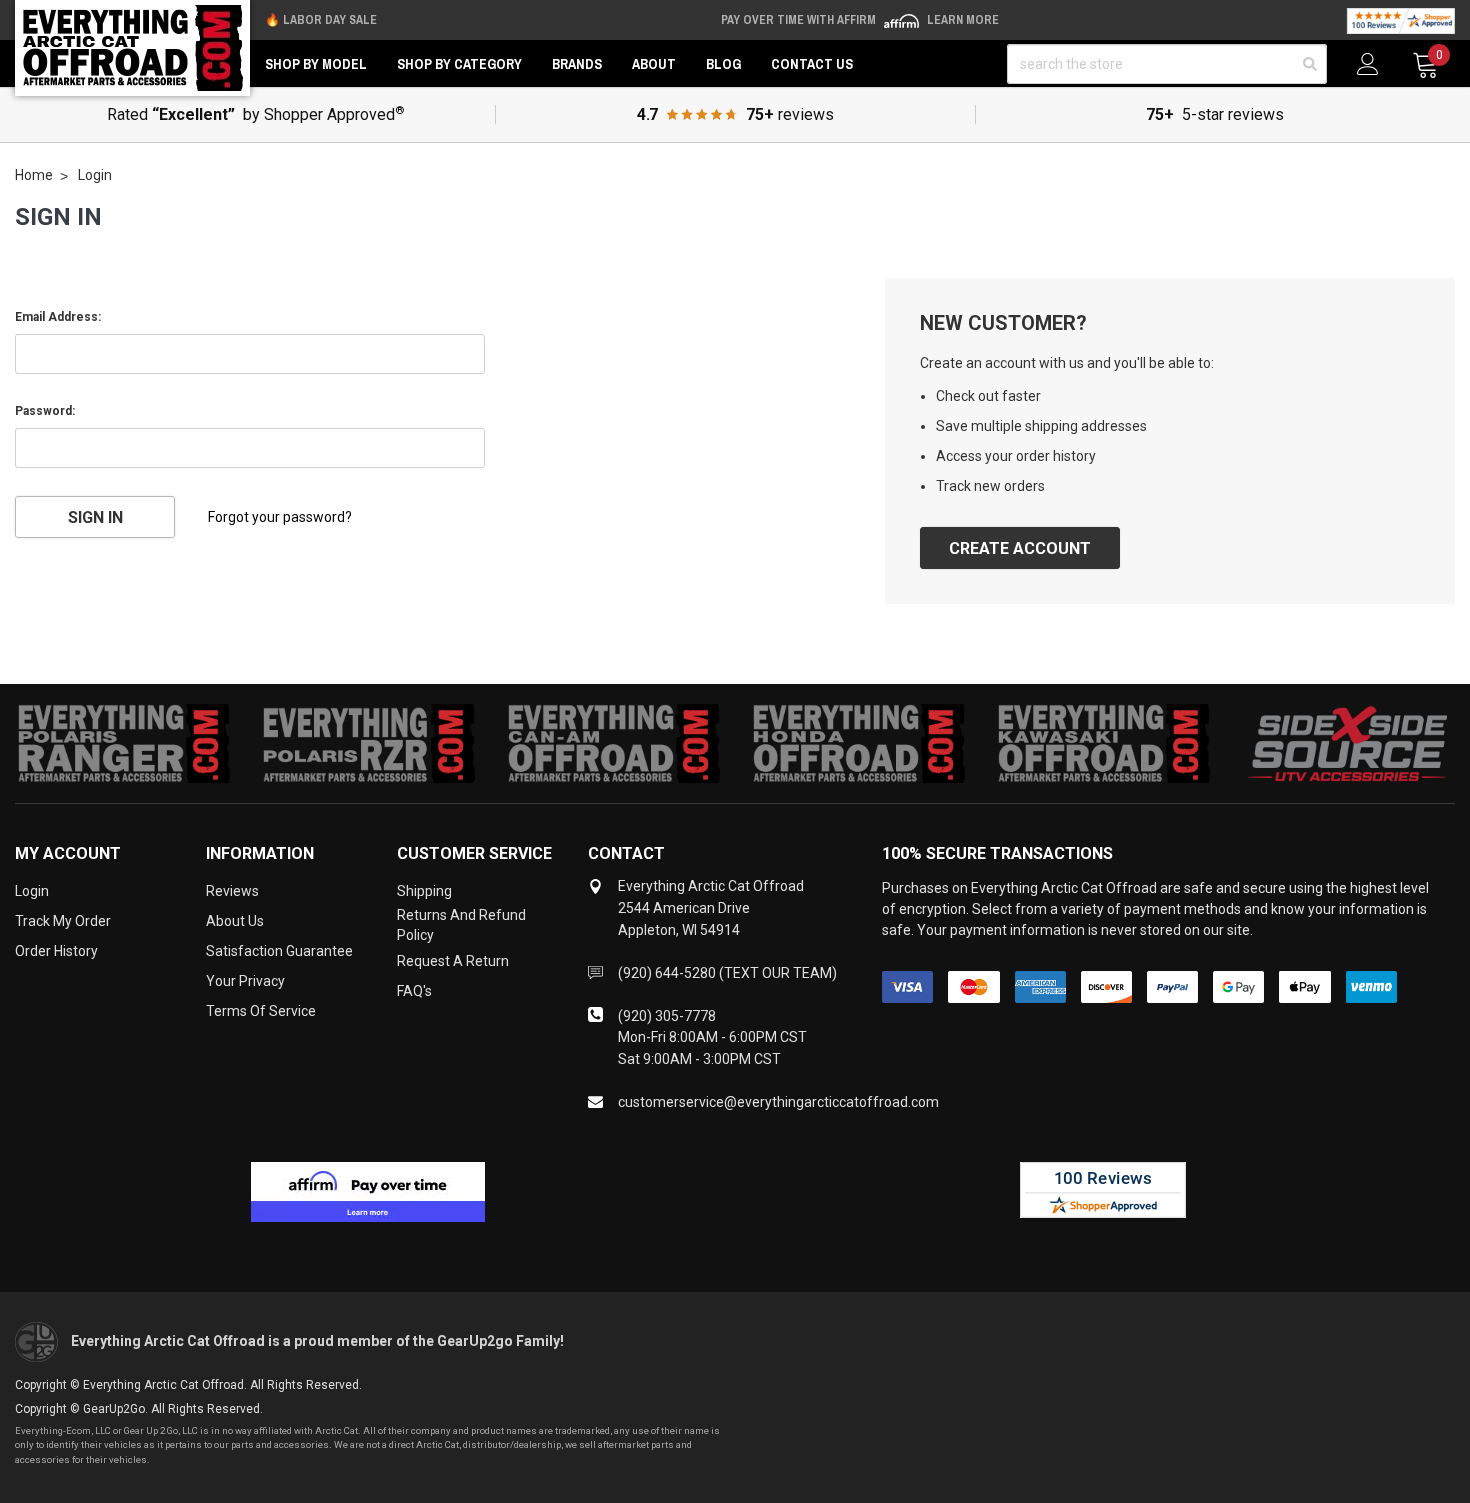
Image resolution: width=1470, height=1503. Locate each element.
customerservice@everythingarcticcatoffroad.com (778, 1102)
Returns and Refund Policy (461, 925)
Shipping (424, 891)
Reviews (232, 891)
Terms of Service (261, 1011)
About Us (235, 921)
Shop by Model (316, 64)
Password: (45, 411)
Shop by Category (459, 64)
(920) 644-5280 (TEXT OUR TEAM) (727, 973)
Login (32, 891)
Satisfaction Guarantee (279, 951)
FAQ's (414, 991)
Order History (56, 951)
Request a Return (453, 961)
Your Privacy (245, 981)
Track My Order (63, 921)
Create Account (1020, 548)
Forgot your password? (280, 517)
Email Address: (58, 317)
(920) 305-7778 (667, 1016)
